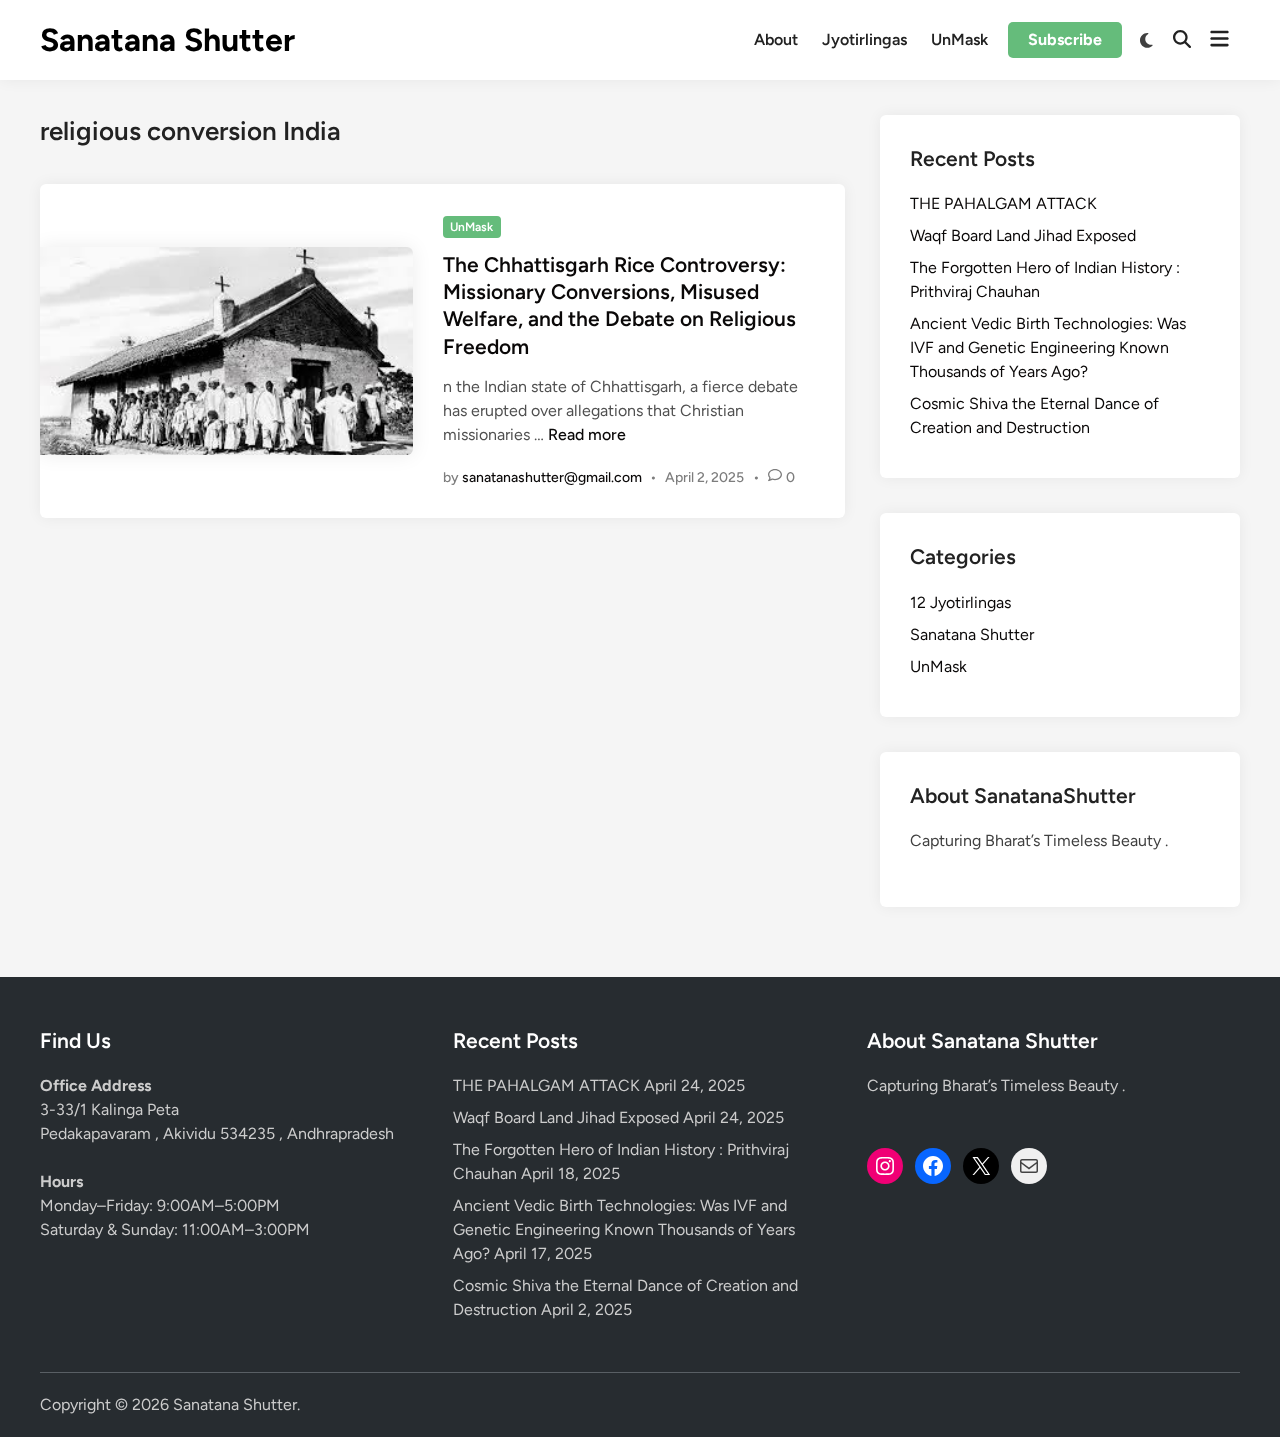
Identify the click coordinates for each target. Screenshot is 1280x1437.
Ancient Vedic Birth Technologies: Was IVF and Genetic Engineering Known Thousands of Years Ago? (1048, 347)
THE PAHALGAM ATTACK (1003, 203)
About (776, 39)
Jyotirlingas (864, 39)
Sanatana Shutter (167, 40)
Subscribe (1065, 39)
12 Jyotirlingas (960, 602)
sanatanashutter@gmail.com (552, 477)
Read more (587, 434)
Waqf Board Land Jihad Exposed (1023, 235)
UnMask (959, 39)
